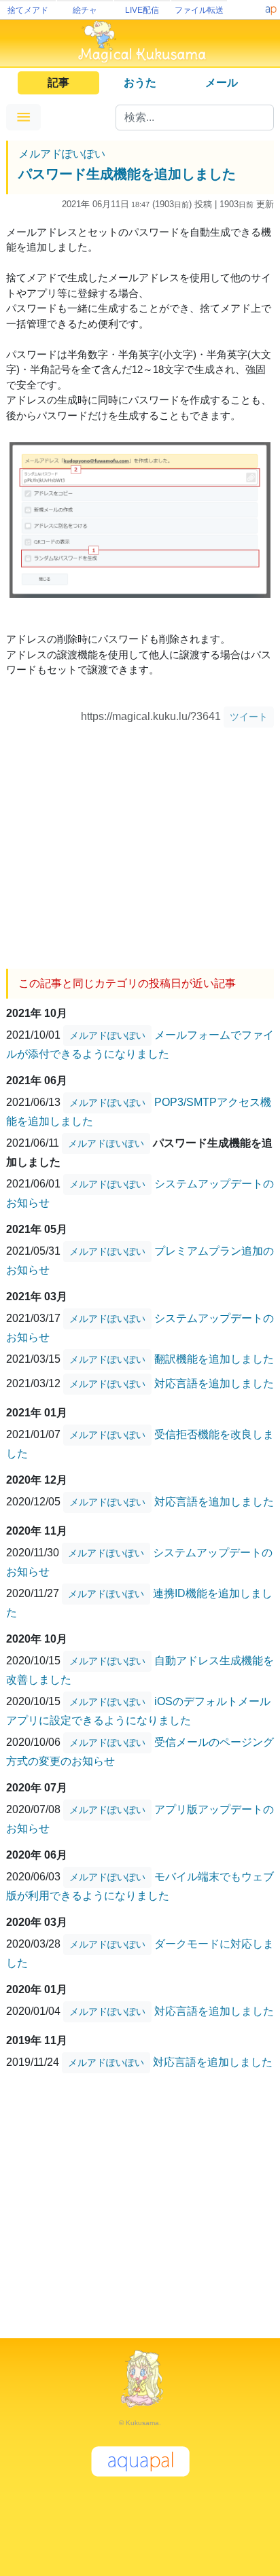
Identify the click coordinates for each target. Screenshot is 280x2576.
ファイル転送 (199, 10)
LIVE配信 (142, 10)
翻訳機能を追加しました (214, 1359)
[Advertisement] (140, 843)
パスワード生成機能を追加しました (127, 174)
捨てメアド (28, 10)
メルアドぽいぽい (62, 154)
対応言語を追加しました (214, 1383)
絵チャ (85, 10)
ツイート (249, 717)
